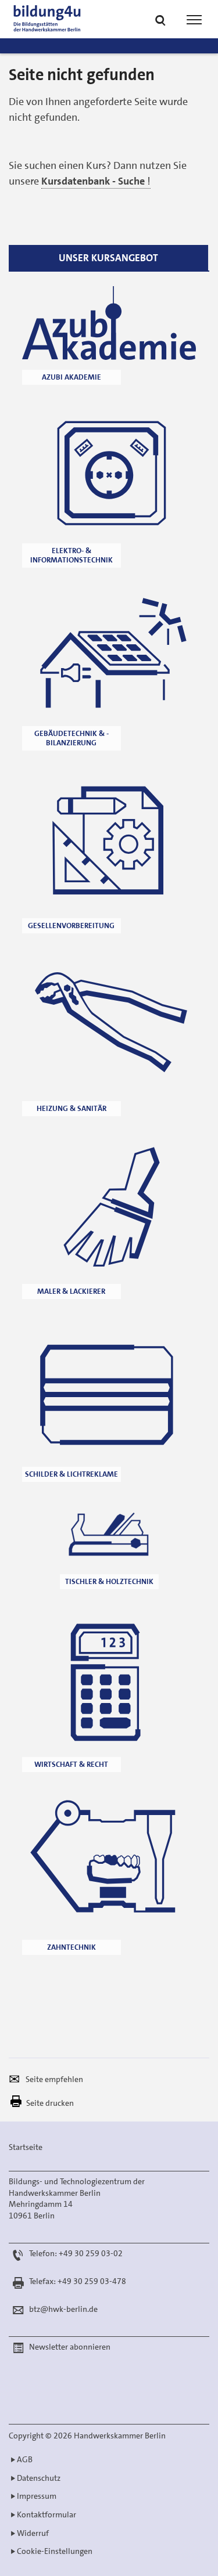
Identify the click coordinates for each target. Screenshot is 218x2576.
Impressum (37, 2496)
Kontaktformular (47, 2514)
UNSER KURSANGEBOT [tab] (108, 258)
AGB (25, 2459)
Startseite (26, 2147)
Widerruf (33, 2533)
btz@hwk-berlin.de (63, 2309)
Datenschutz (39, 2478)
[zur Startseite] (66, 19)
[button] (160, 21)
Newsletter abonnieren (70, 2347)
